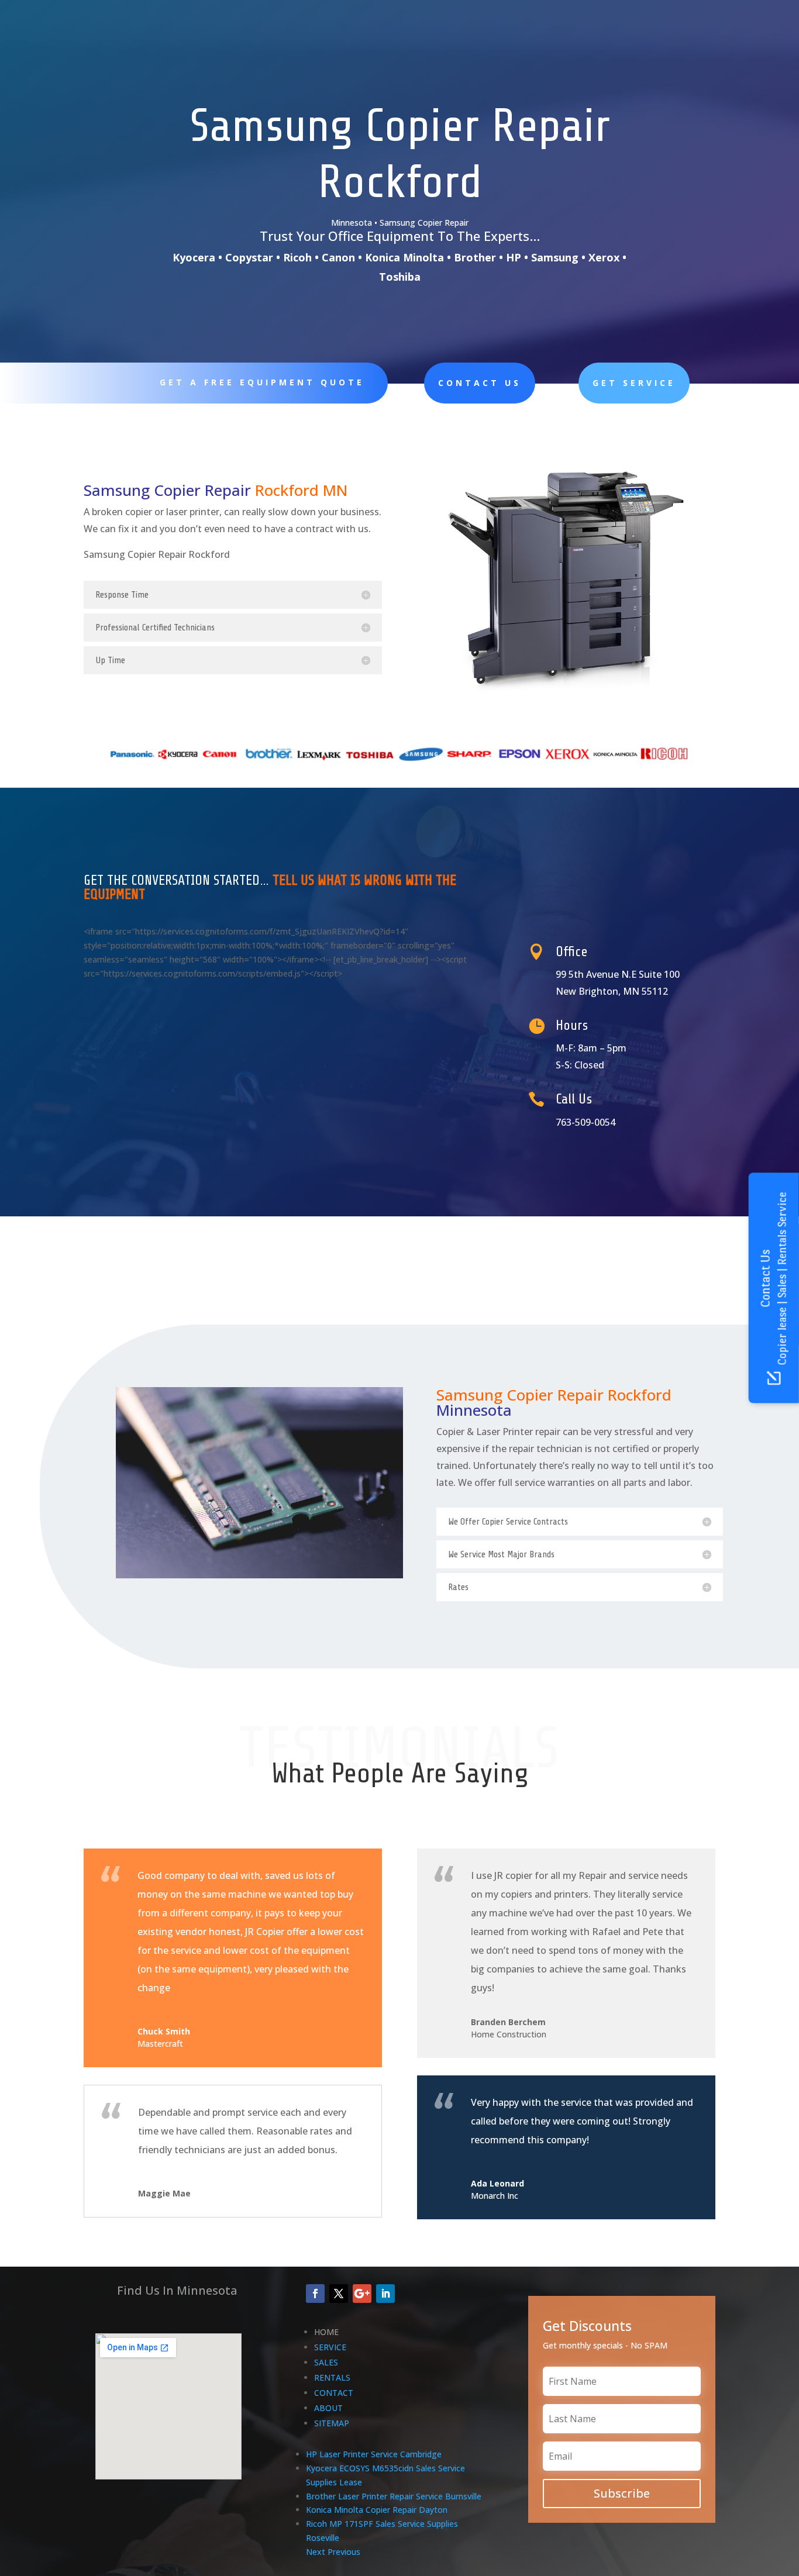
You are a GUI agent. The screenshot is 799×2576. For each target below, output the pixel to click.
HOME (326, 2332)
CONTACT (334, 2393)
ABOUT (328, 2408)
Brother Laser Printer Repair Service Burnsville (394, 2496)
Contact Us (480, 383)
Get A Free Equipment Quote (262, 382)
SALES (326, 2362)
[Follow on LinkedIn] (385, 2294)
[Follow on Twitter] (339, 2294)
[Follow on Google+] (362, 2294)
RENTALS (332, 2377)
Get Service (634, 383)
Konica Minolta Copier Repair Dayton (377, 2510)
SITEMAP (332, 2423)
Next (316, 2552)
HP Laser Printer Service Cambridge (374, 2454)
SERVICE (330, 2347)
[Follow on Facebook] (315, 2294)
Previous (344, 2552)
